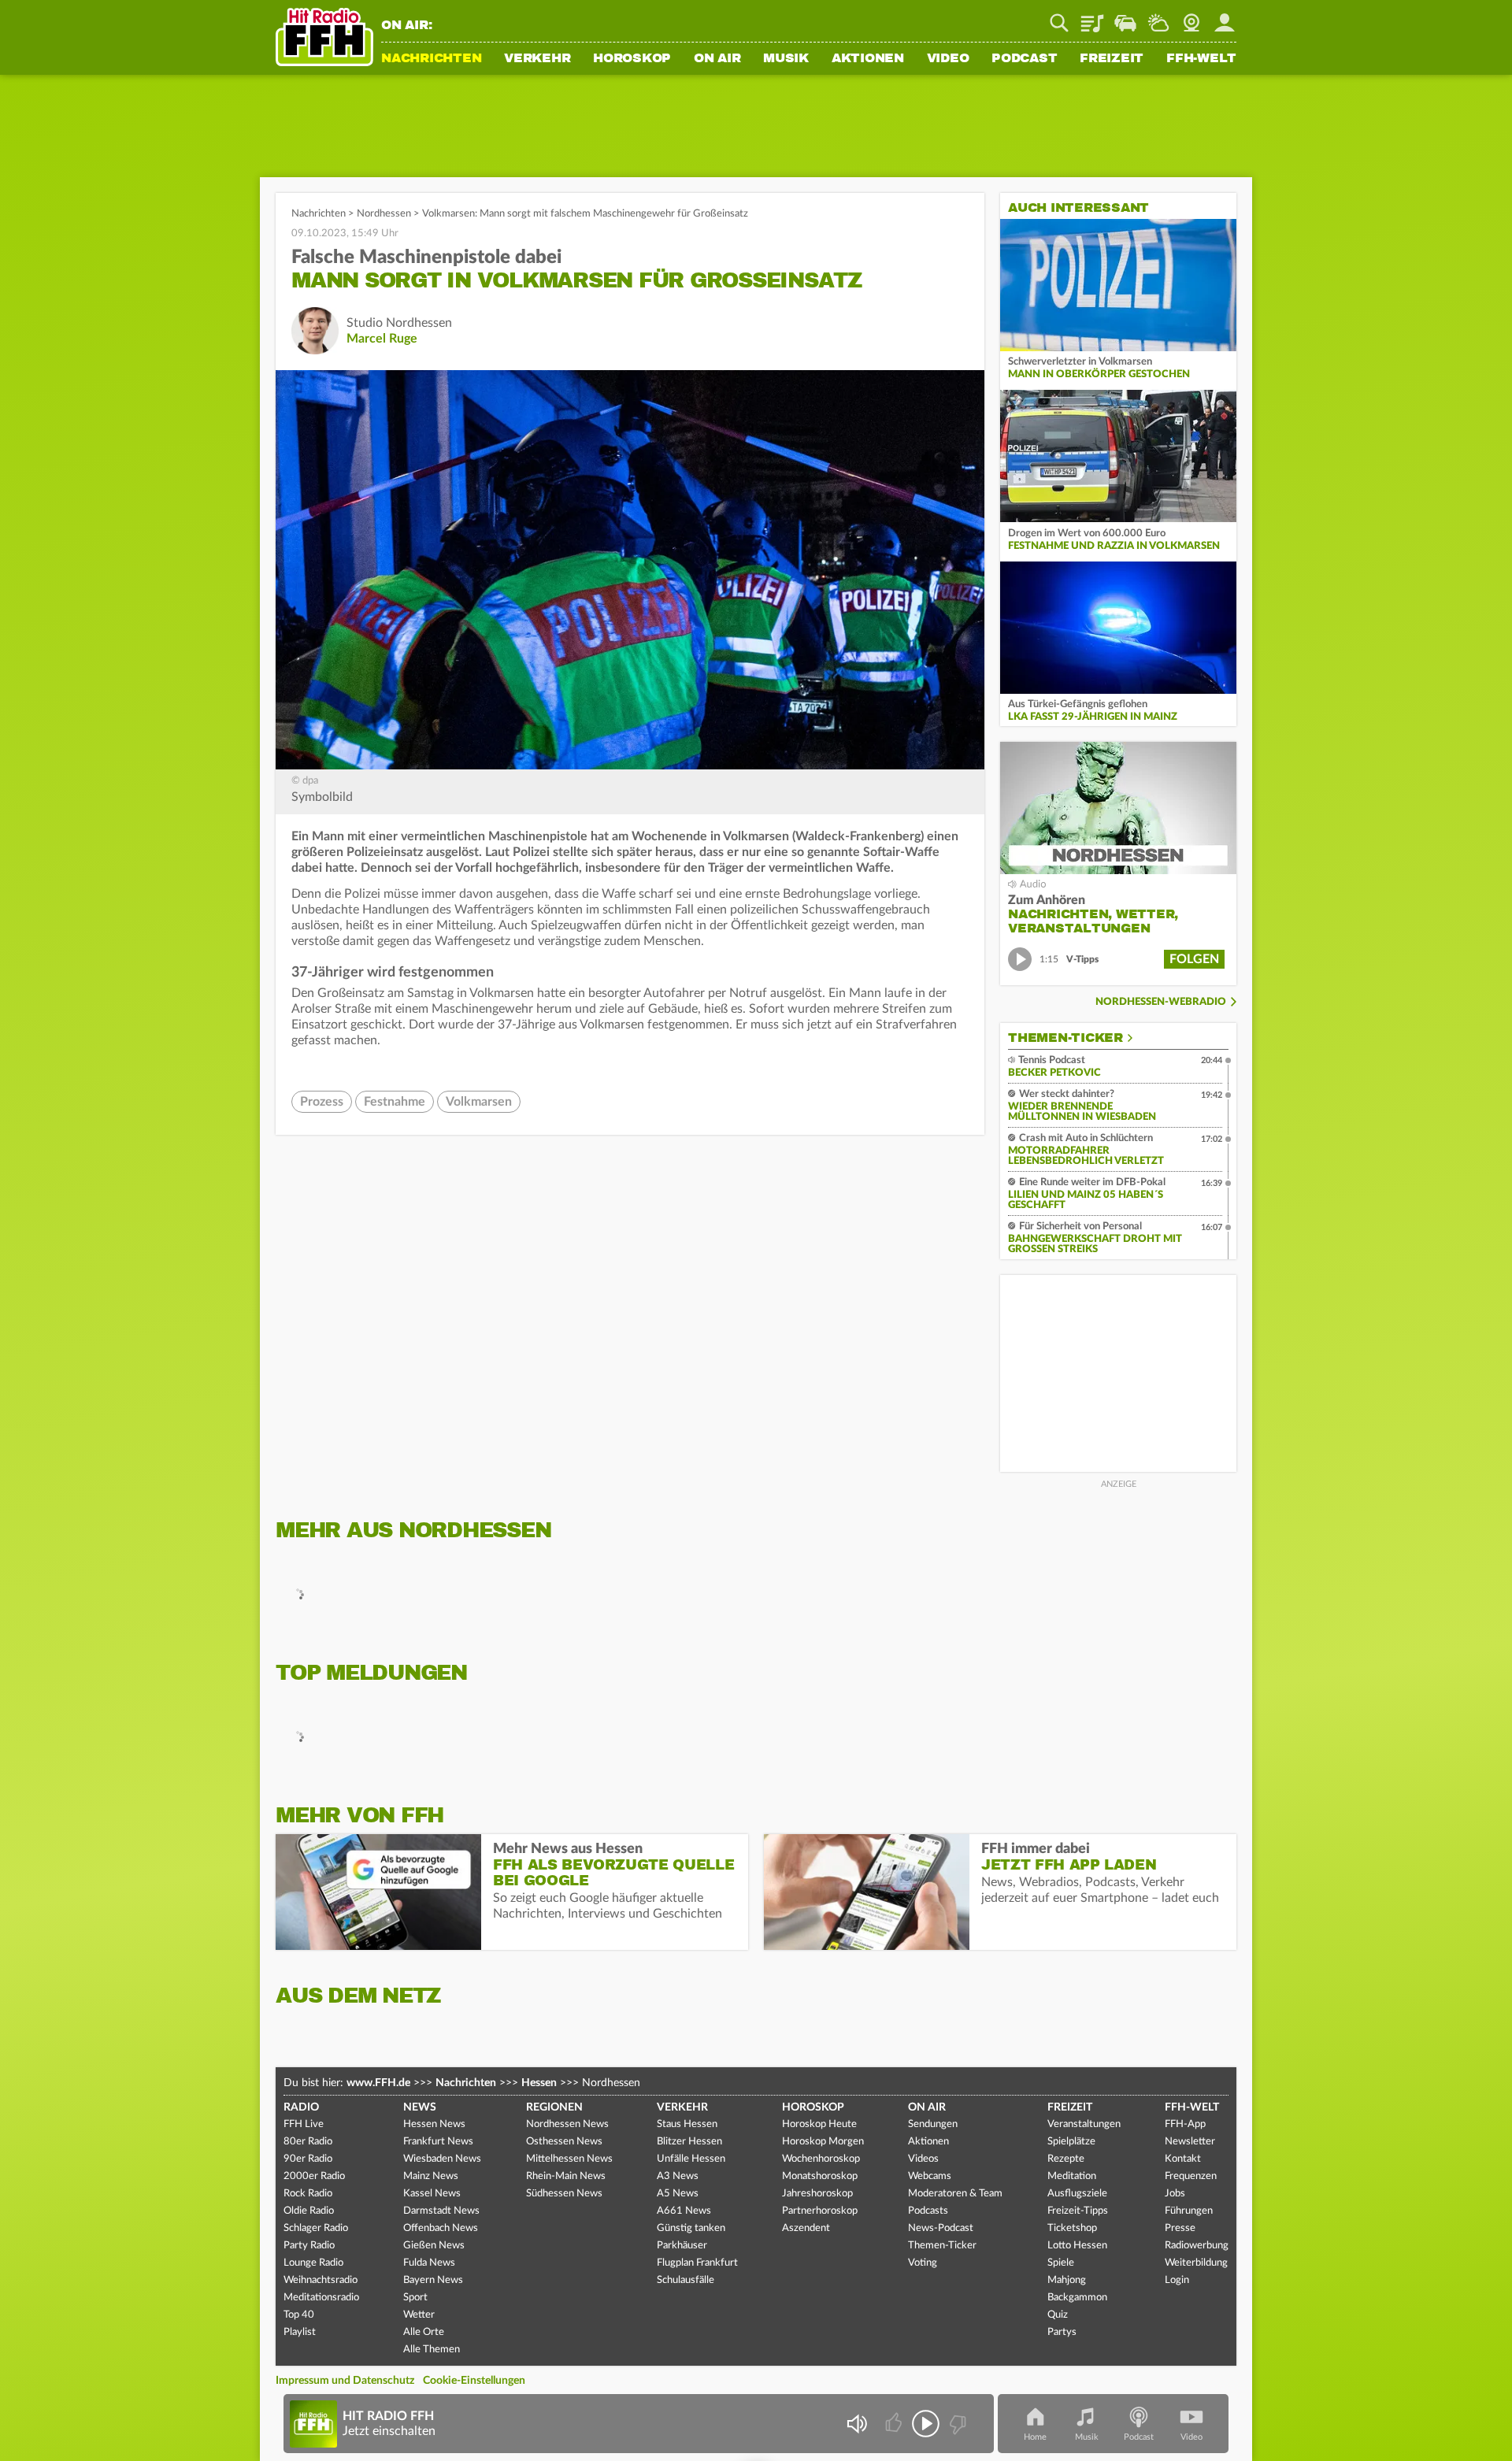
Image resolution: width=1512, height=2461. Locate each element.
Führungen (1189, 2211)
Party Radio (309, 2246)
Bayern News (433, 2280)
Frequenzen (1191, 2176)
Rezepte (1066, 2159)
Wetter (1158, 17)
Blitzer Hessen (689, 2142)
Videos (923, 2159)
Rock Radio (308, 2194)
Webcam (1191, 17)
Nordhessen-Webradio (1161, 1002)
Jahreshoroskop (817, 2194)
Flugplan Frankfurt (697, 2263)
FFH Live (304, 2124)
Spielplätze (1071, 2142)
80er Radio (308, 2142)
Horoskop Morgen (823, 2142)
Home (1035, 2437)
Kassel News (432, 2194)
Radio (301, 2107)
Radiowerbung (1197, 2246)
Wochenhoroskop (821, 2159)
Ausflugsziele (1077, 2194)
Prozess (322, 1102)
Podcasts (928, 2211)
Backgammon (1077, 2298)
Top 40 (299, 2315)
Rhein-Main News (566, 2176)
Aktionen (868, 59)
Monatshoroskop (820, 2176)
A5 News (678, 2194)
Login (1177, 2280)
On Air (717, 59)
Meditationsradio (321, 2298)
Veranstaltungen (1084, 2124)
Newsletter (1190, 2142)
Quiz (1058, 2315)
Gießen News (434, 2246)
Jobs (1175, 2194)
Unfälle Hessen (691, 2159)
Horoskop (632, 59)
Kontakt (1183, 2159)
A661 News (684, 2211)
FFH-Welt (1201, 59)
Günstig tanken (691, 2228)
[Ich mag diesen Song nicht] (956, 2424)
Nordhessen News (567, 2124)
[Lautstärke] (856, 2424)
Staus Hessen (687, 2124)
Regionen (554, 2107)
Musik (786, 59)
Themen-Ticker (1065, 1038)
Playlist (1092, 17)
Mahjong (1067, 2280)
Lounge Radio (313, 2263)
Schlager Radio (316, 2228)
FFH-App (1185, 2124)
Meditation (1072, 2176)
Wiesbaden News (442, 2159)
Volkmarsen (479, 1102)
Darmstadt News (441, 2211)
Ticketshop (1072, 2228)
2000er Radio (314, 2176)
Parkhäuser (682, 2246)
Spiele (1061, 2263)
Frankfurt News (438, 2142)
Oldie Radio (309, 2211)
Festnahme (395, 1102)
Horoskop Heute (819, 2124)
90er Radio (308, 2159)
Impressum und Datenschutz (345, 2381)
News (420, 2107)
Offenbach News (441, 2228)
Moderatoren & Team (955, 2194)
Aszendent (806, 2228)
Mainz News (431, 2176)
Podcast (1024, 59)
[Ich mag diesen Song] (895, 2424)
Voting (923, 2263)
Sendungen (933, 2124)
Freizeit (1112, 59)
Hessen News (434, 2124)
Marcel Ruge (382, 339)
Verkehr (537, 59)
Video (948, 59)
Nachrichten (431, 59)
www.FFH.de (378, 2083)
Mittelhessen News (569, 2159)
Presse (1180, 2228)
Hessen (539, 2083)
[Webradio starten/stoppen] (926, 2424)
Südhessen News (564, 2194)
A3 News (678, 2176)
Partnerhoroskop (820, 2211)
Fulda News (429, 2263)
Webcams (930, 2176)
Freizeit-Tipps (1078, 2211)
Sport (415, 2298)
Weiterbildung (1196, 2263)
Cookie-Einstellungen (474, 2381)
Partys (1062, 2332)
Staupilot (1125, 17)
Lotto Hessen (1077, 2246)
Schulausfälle (686, 2280)
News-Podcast (941, 2228)
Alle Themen (432, 2350)
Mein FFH (1225, 17)
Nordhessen (384, 214)
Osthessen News (564, 2142)
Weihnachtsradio (321, 2280)
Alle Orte (424, 2332)
